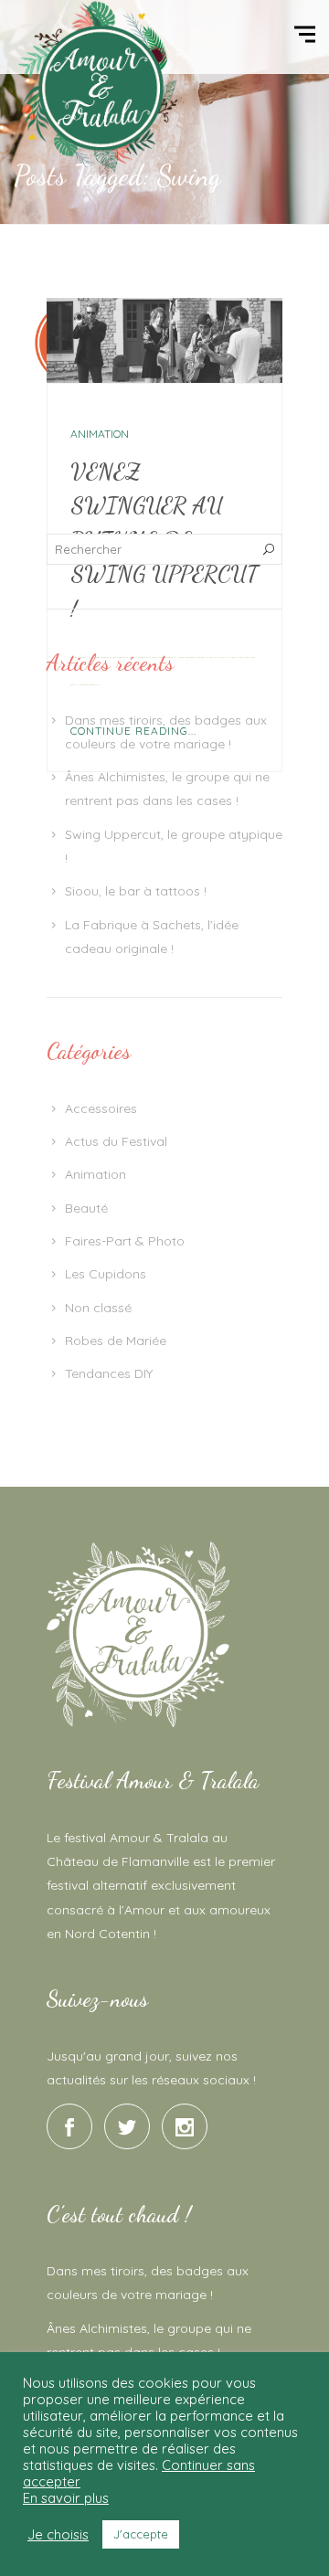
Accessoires (101, 1108)
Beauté (86, 1208)
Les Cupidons (106, 1274)
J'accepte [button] (141, 2534)
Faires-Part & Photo (125, 1241)
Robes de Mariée (116, 1341)
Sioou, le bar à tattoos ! (136, 891)
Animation (100, 434)
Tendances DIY (109, 1373)
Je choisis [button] (58, 2535)
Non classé (98, 1308)
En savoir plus (66, 2498)
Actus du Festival (116, 1141)
